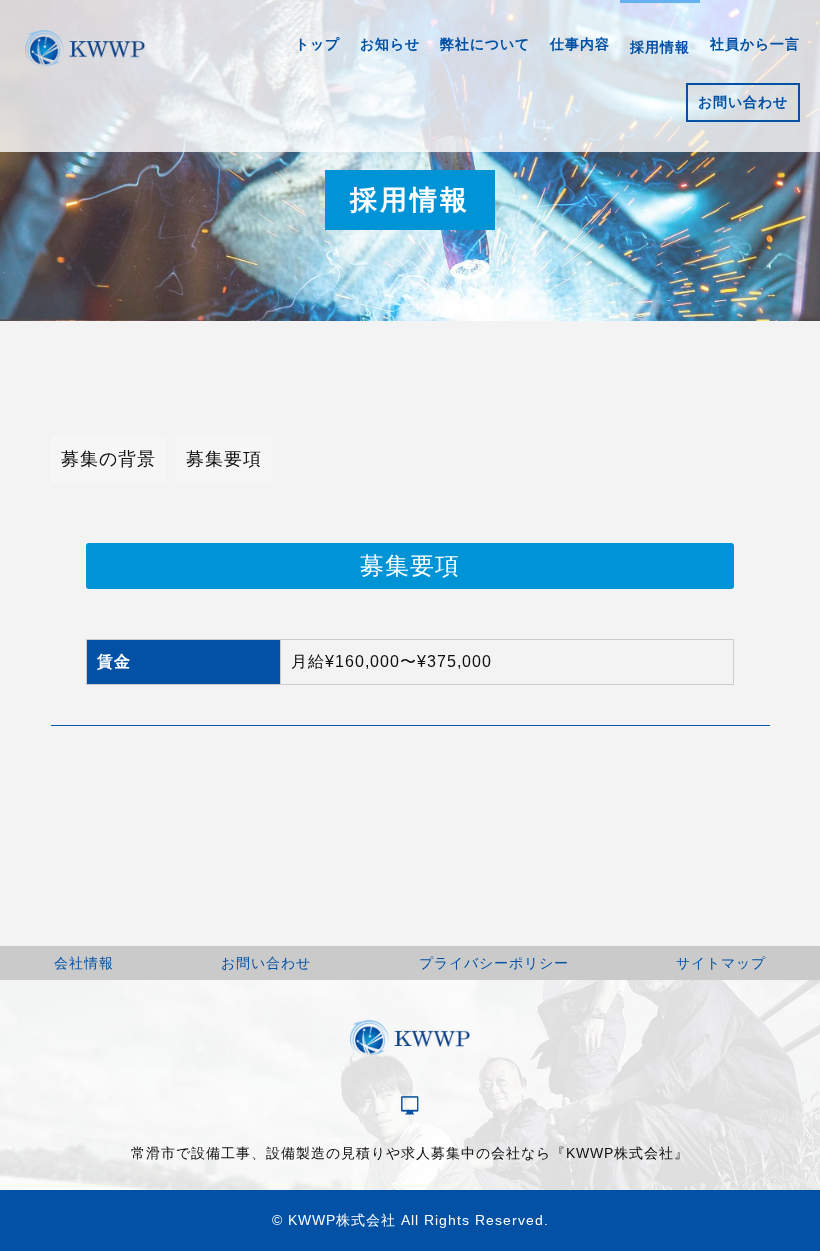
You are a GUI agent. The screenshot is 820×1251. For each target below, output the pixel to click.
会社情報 (84, 963)
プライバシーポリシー (494, 963)
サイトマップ (721, 963)
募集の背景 (108, 459)
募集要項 (224, 459)
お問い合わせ (266, 963)
